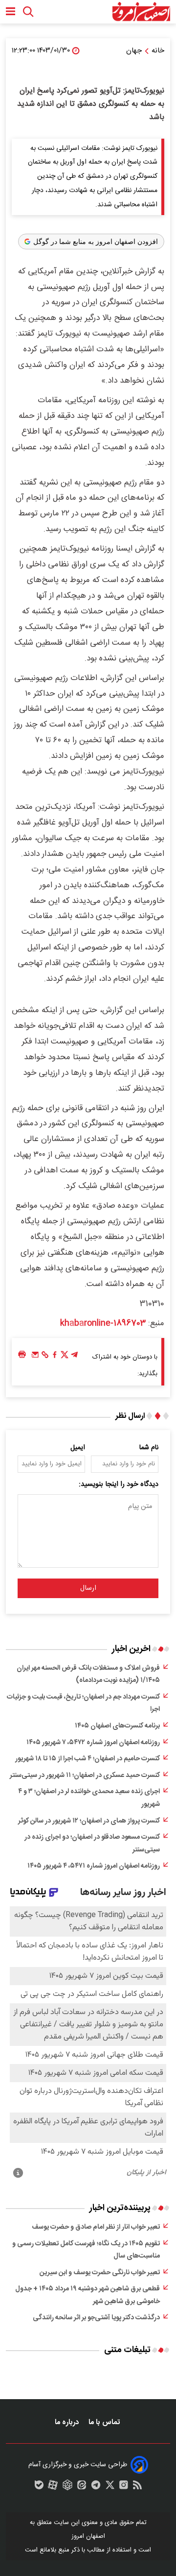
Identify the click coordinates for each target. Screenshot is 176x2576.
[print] (22, 1355)
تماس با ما (105, 2422)
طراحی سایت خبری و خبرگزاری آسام (78, 2465)
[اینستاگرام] (124, 2487)
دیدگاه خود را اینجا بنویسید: (119, 1484)
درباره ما (68, 2422)
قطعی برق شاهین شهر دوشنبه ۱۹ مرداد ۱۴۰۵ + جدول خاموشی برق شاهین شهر (88, 2295)
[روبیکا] (67, 2487)
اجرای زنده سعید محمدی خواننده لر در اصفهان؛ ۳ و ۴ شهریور (89, 1798)
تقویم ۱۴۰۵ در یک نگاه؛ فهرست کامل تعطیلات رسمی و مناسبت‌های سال (86, 2250)
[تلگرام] (74, 1357)
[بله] (39, 2487)
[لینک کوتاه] (45, 1357)
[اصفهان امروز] (141, 12)
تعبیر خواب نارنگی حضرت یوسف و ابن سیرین (100, 2273)
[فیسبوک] (55, 1357)
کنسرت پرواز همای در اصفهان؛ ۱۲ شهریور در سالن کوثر (89, 1821)
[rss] (137, 2487)
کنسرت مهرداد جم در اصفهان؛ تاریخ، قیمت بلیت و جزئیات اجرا (83, 1703)
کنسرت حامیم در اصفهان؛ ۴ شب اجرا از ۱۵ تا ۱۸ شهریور (88, 1759)
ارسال (88, 1588)
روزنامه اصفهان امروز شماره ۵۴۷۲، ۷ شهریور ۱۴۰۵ (93, 1743)
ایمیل (78, 1448)
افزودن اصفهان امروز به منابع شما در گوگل (96, 242)
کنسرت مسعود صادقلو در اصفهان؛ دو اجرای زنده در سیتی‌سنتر (92, 1844)
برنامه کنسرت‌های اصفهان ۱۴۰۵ (117, 1726)
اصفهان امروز (88, 2536)
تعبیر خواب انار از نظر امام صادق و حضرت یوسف (96, 2227)
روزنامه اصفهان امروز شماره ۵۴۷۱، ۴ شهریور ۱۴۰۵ (94, 1866)
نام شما (149, 1448)
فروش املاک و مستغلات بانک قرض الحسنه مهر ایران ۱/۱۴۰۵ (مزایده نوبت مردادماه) (88, 1675)
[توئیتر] (65, 1357)
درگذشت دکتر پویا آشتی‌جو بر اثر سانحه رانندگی (96, 2318)
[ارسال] (35, 1357)
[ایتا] (82, 2487)
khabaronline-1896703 (103, 1323)
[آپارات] (53, 2487)
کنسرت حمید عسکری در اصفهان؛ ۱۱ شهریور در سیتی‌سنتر (85, 1775)
